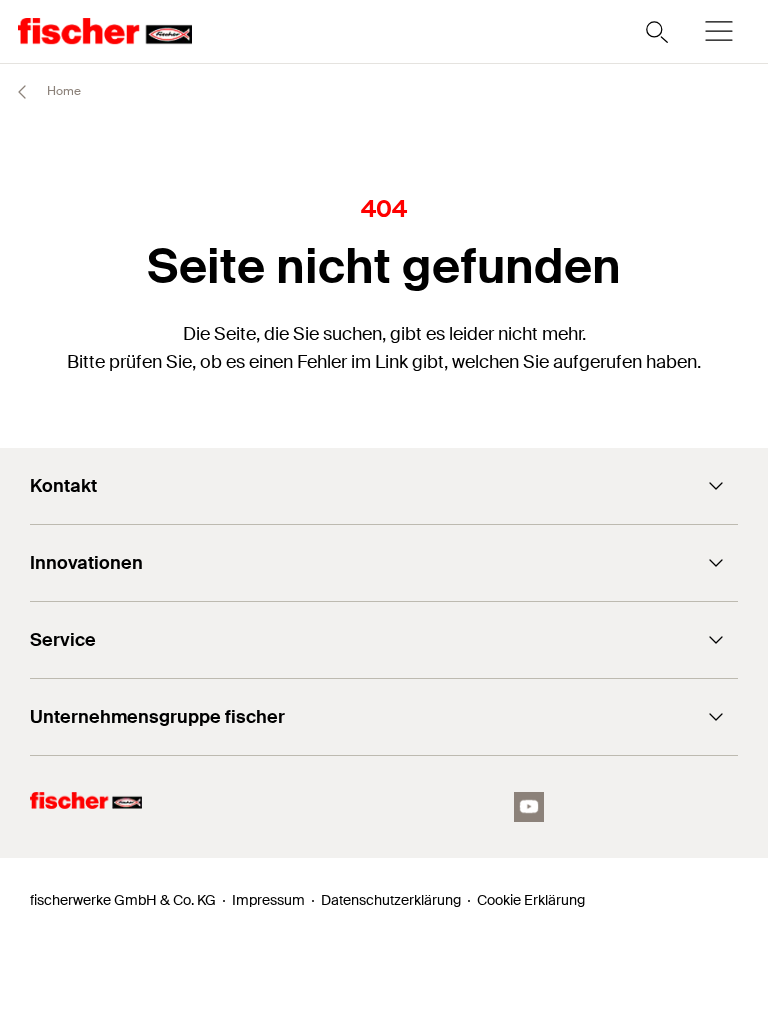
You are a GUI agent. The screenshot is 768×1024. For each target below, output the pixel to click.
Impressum (268, 900)
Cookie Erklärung (531, 900)
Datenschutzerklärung (391, 900)
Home (62, 91)
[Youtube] (529, 807)
